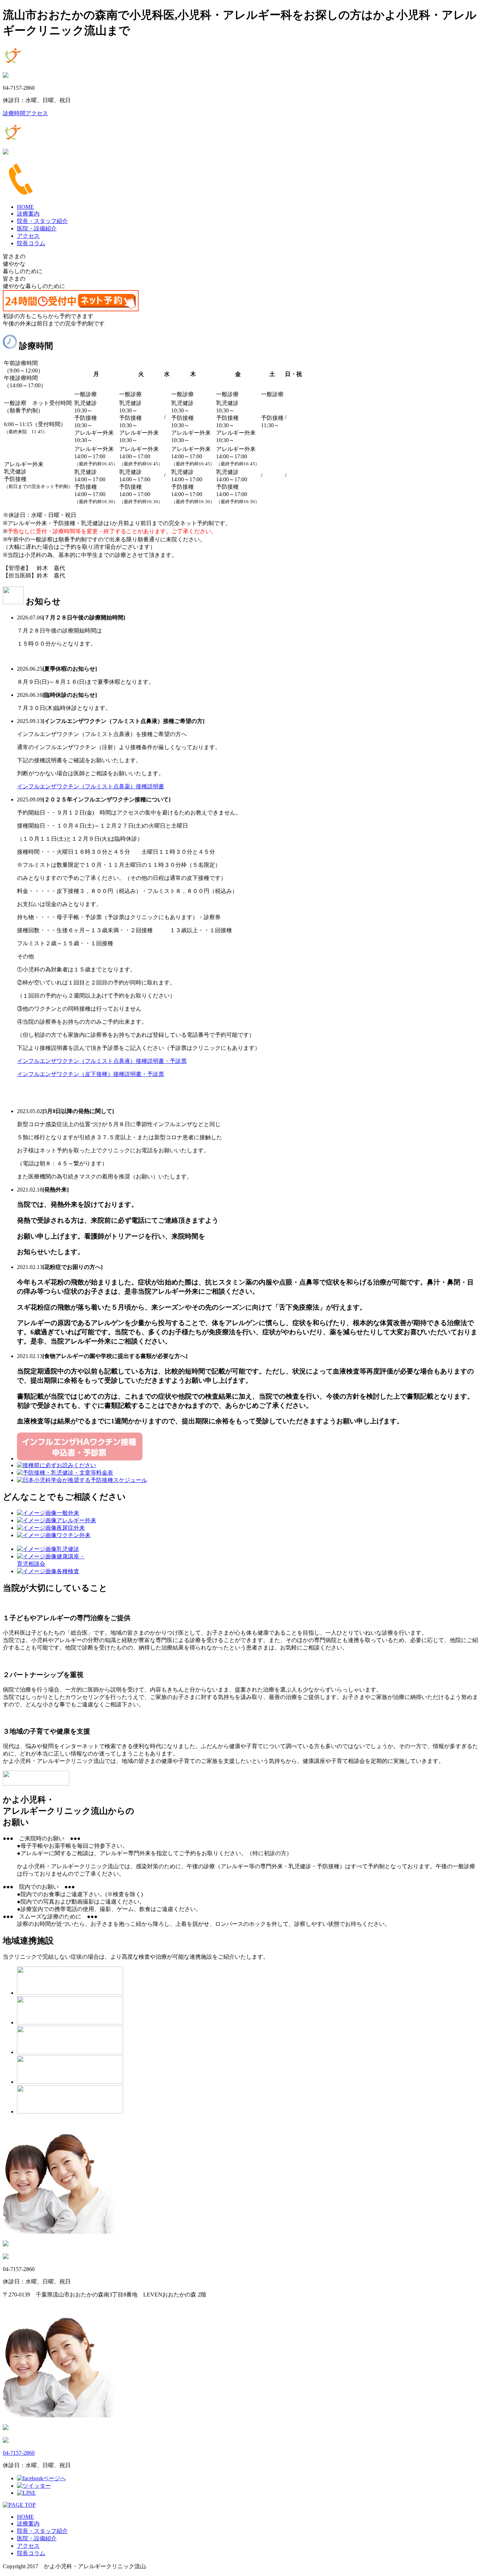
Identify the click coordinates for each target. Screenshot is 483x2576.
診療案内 (28, 214)
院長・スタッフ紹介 (42, 221)
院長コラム (31, 243)
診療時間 (14, 113)
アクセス (37, 113)
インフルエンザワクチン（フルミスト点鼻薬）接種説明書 (91, 786)
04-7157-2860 (19, 2453)
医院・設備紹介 (37, 228)
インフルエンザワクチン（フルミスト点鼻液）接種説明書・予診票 (102, 1061)
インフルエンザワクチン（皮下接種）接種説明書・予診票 (91, 1074)
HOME (25, 207)
